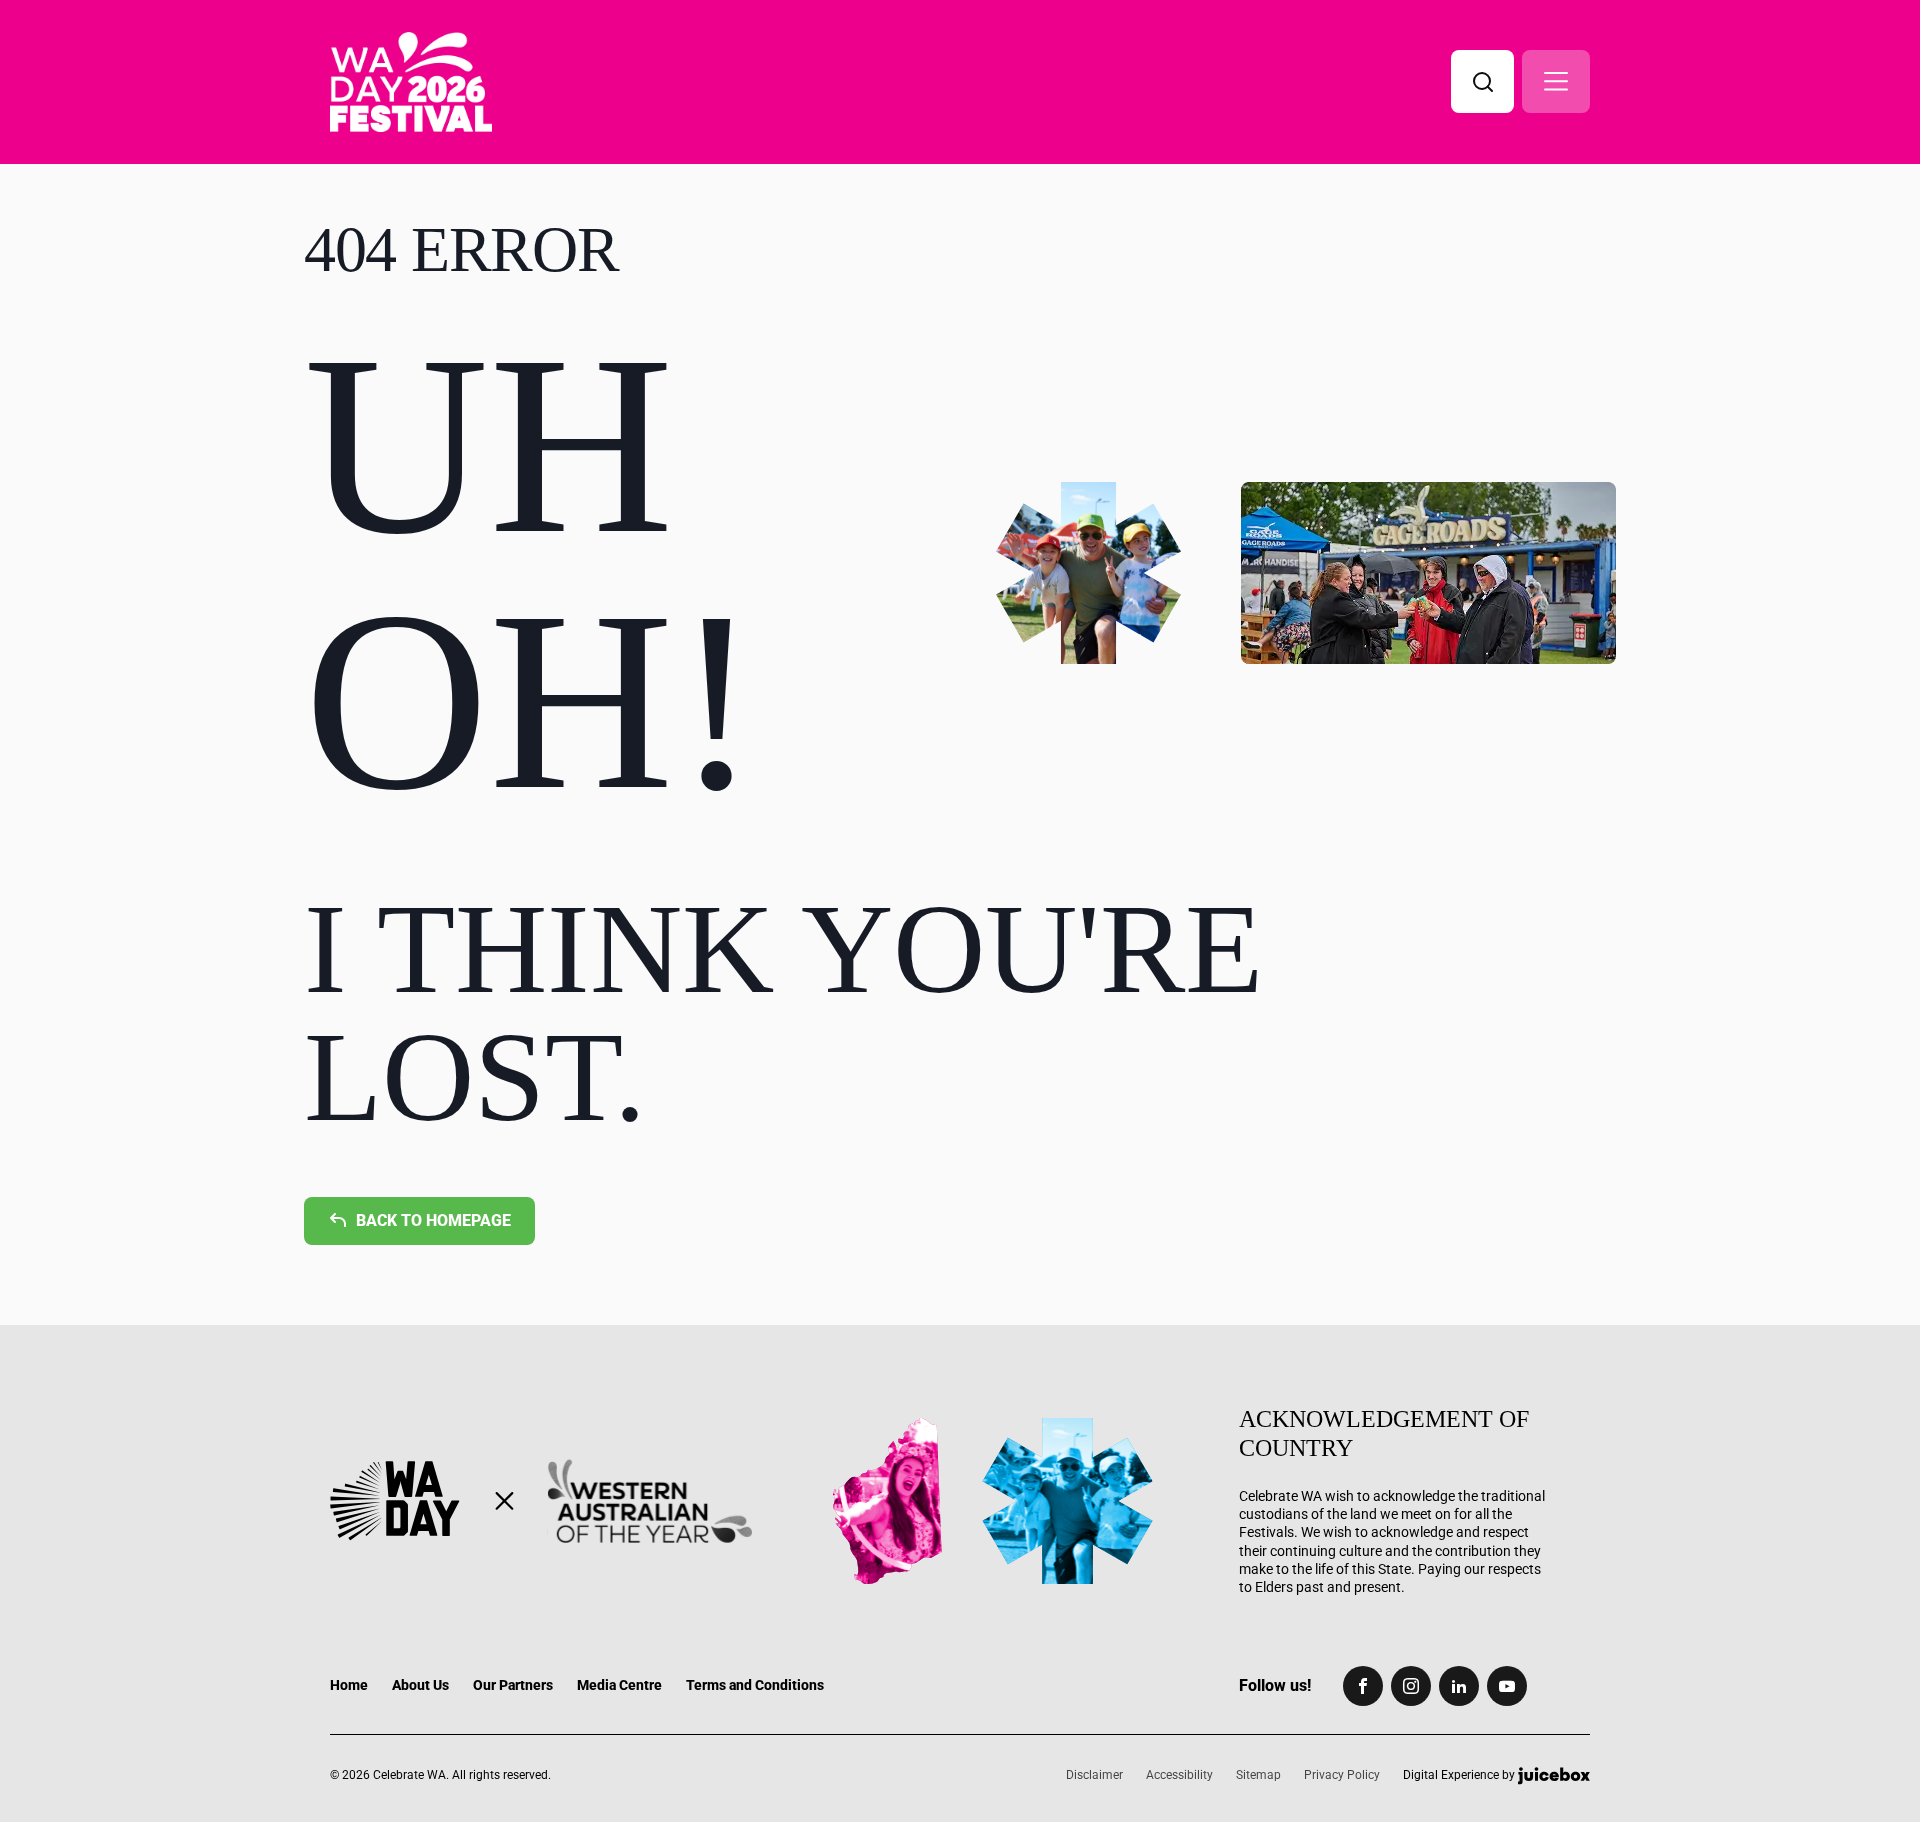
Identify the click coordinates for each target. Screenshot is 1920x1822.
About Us (420, 1685)
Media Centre (619, 1685)
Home (349, 1685)
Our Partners (513, 1685)
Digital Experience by (1460, 1775)
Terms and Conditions (755, 1685)
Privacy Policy (1342, 1775)
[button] (1556, 81)
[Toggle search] (1482, 81)
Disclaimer (1094, 1775)
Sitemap (1258, 1775)
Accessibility (1179, 1775)
